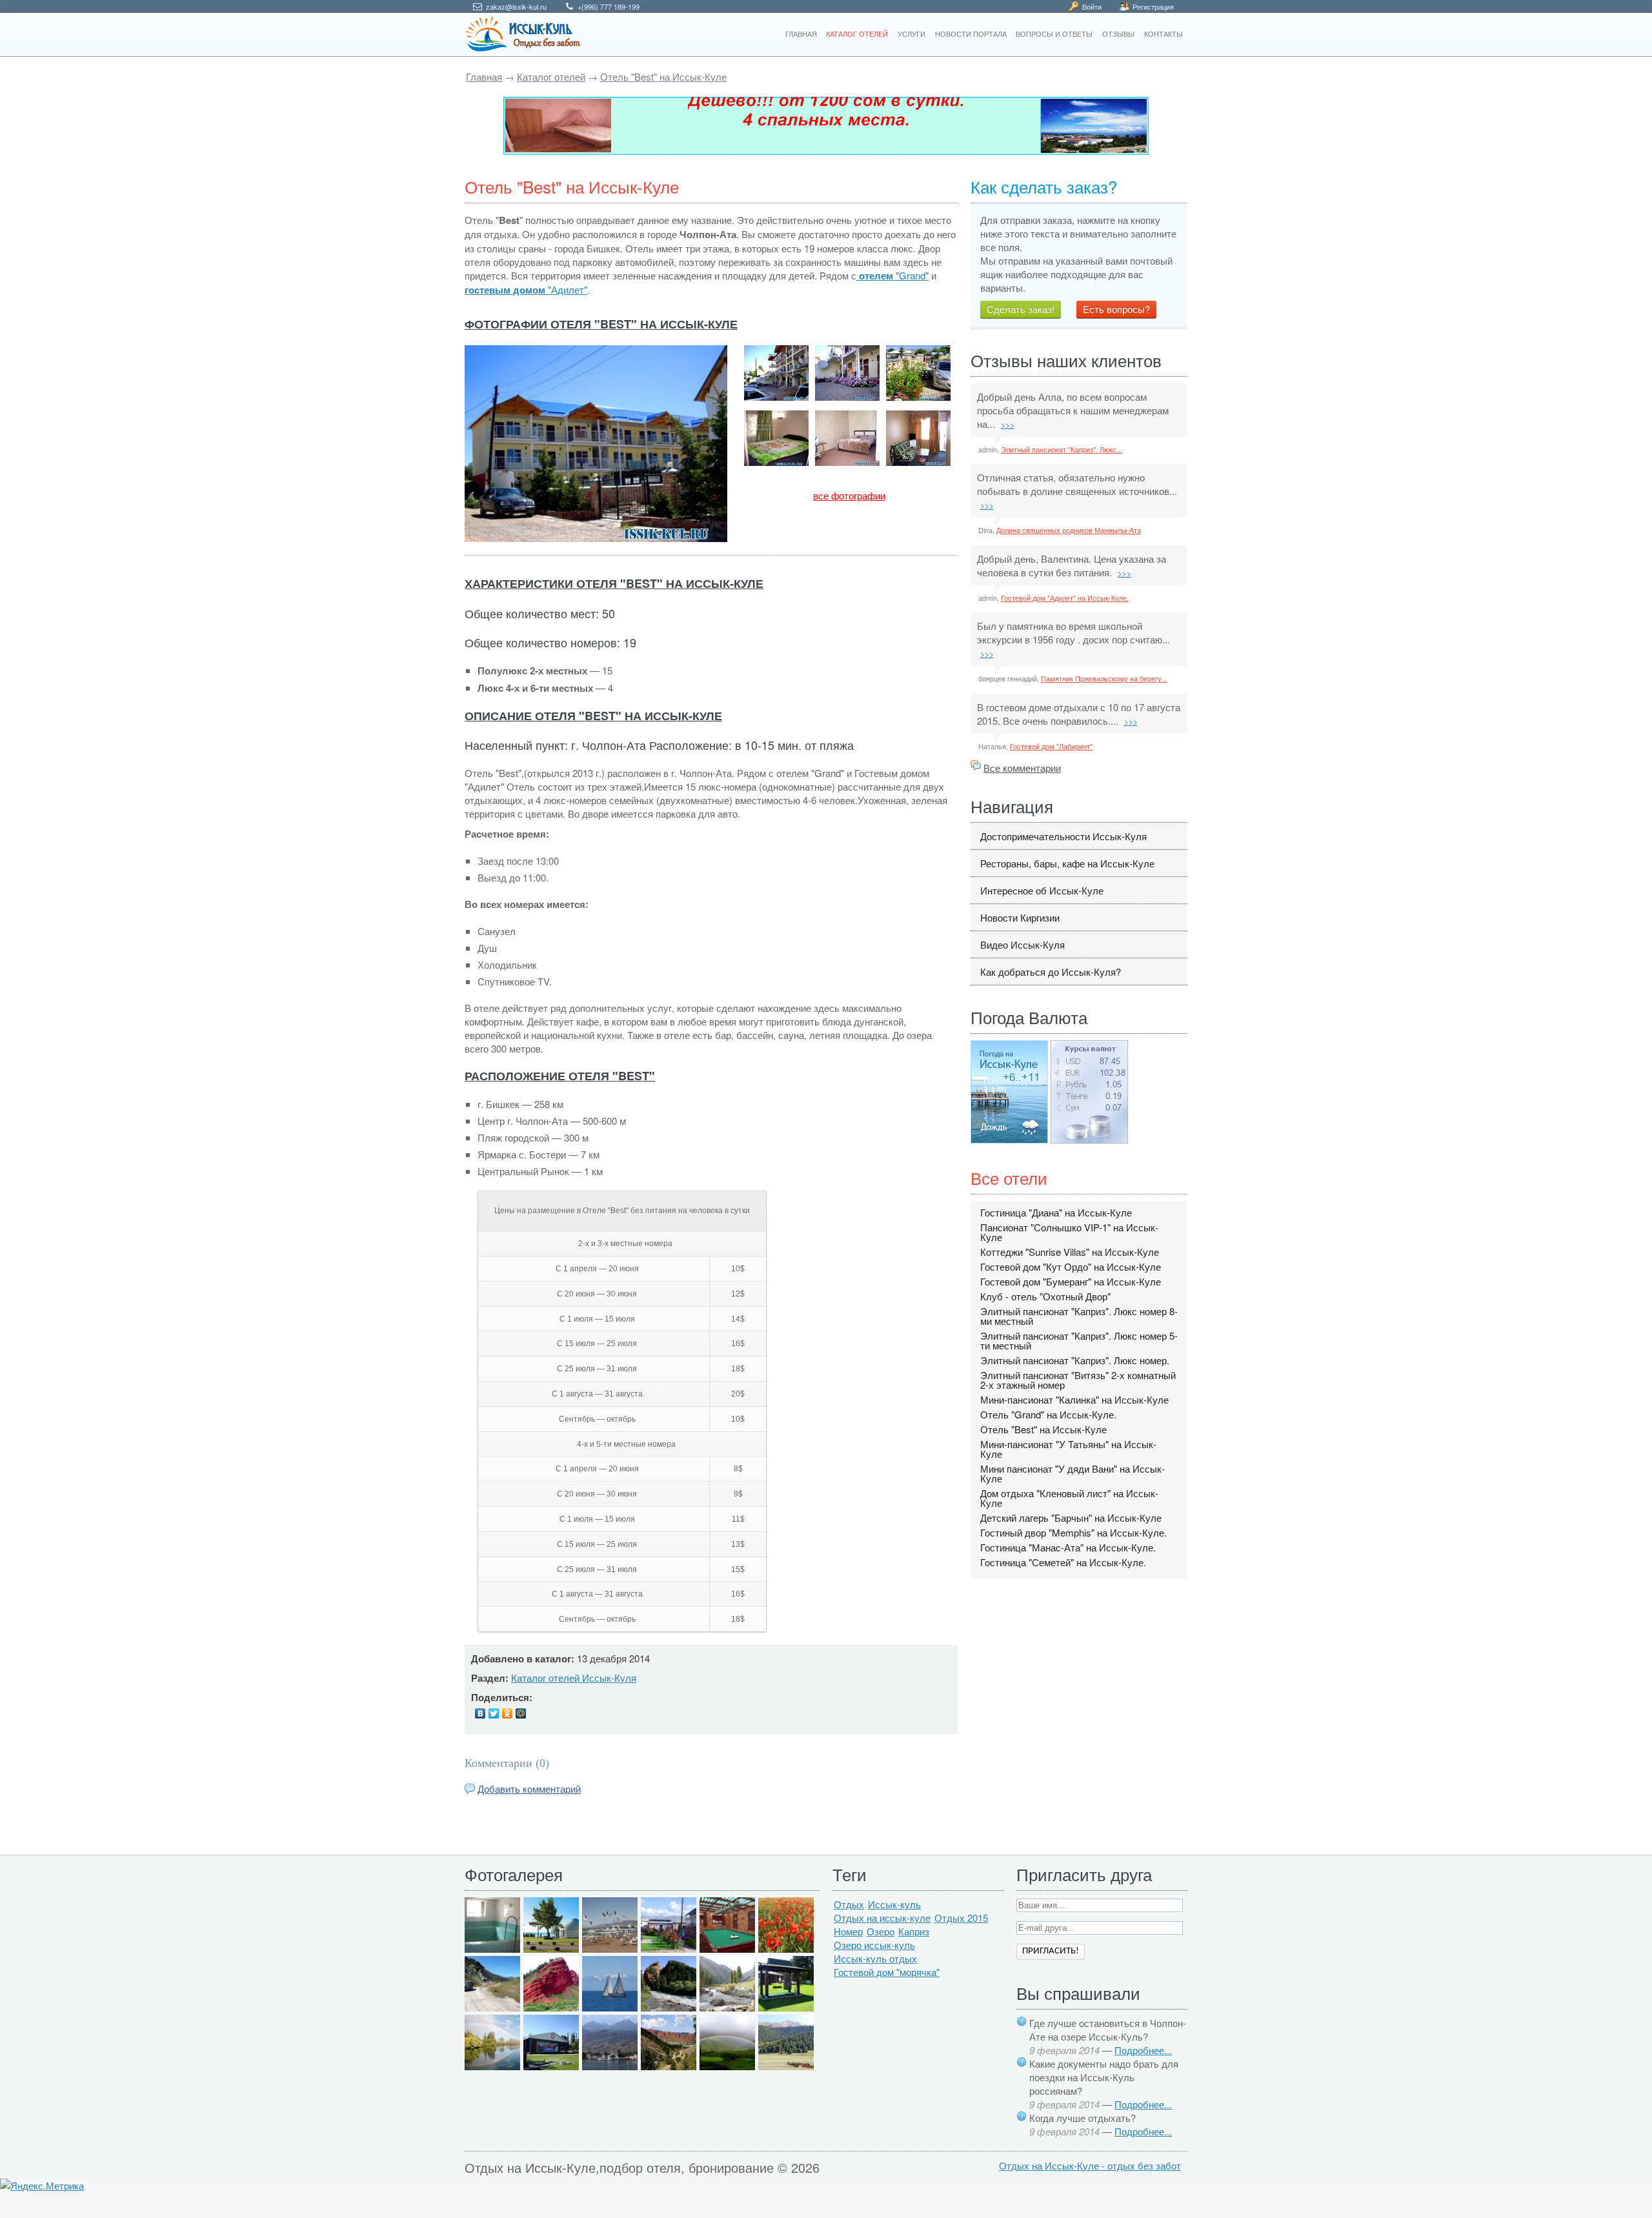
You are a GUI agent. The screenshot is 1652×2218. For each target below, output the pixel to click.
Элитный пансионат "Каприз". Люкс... (1062, 449)
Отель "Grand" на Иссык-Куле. (1048, 1414)
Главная (484, 76)
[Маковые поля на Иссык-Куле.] (786, 1949)
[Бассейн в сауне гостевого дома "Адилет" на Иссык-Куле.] (492, 1949)
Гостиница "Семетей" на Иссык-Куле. (1063, 1562)
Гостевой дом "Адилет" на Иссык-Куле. (1065, 598)
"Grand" (894, 275)
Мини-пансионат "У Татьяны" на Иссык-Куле (1068, 1449)
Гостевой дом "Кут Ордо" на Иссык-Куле (1071, 1266)
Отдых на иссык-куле (882, 1918)
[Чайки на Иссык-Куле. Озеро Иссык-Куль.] (610, 1949)
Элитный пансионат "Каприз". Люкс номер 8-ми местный (1079, 1316)
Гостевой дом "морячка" (887, 1972)
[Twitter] (494, 1713)
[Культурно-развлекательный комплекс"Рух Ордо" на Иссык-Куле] (786, 2007)
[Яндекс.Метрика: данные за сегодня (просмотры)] (42, 2185)
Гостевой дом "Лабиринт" (1051, 746)
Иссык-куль (894, 1904)
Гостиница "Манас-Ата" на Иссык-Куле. (1068, 1547)
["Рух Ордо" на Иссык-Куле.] (551, 2066)
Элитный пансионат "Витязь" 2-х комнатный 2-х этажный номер (1078, 1380)
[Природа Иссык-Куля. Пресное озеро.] (492, 2066)
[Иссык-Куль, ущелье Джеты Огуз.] (551, 2007)
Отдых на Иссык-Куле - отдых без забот (1090, 2165)
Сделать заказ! (1021, 309)
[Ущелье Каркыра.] (492, 2007)
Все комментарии (1022, 768)
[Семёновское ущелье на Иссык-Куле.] (727, 2007)
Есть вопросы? (1116, 309)
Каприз (914, 1931)
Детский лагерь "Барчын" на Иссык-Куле (1071, 1517)
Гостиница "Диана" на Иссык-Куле (1056, 1212)
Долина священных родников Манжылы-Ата (1069, 530)
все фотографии (849, 495)
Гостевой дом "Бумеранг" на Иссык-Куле (1071, 1281)
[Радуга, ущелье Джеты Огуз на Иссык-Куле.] (727, 2066)
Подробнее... (1143, 2050)
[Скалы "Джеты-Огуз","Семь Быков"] (669, 2066)
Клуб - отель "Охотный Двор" (1045, 1296)
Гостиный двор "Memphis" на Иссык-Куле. (1073, 1532)
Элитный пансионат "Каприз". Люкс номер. (1075, 1360)
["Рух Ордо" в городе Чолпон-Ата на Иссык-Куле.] (551, 1949)
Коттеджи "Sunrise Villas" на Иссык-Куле (1070, 1252)
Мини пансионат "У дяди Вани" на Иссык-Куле (1073, 1473)
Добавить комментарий (529, 1789)
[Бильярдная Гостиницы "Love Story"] (727, 1949)
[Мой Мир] (521, 1713)
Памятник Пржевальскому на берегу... (1104, 678)
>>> (1008, 424)
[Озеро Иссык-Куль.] (610, 2007)
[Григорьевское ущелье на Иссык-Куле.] (786, 2066)
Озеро (881, 1931)
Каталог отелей (551, 76)
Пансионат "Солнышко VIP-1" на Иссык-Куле (1069, 1232)
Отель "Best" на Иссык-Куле (663, 76)
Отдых (849, 1904)
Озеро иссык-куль (874, 1945)
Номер (848, 1931)
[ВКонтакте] (480, 1713)
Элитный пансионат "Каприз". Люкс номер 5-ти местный (1079, 1340)
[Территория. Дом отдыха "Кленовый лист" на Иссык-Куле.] (669, 1949)
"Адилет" (526, 289)
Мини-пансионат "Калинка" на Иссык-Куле (1074, 1399)
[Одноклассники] (508, 1713)
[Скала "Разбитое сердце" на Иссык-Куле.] (669, 2007)
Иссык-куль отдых (875, 1958)
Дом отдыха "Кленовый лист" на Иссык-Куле (1069, 1498)
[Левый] (826, 126)
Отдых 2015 (961, 1918)
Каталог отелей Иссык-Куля (574, 1678)
